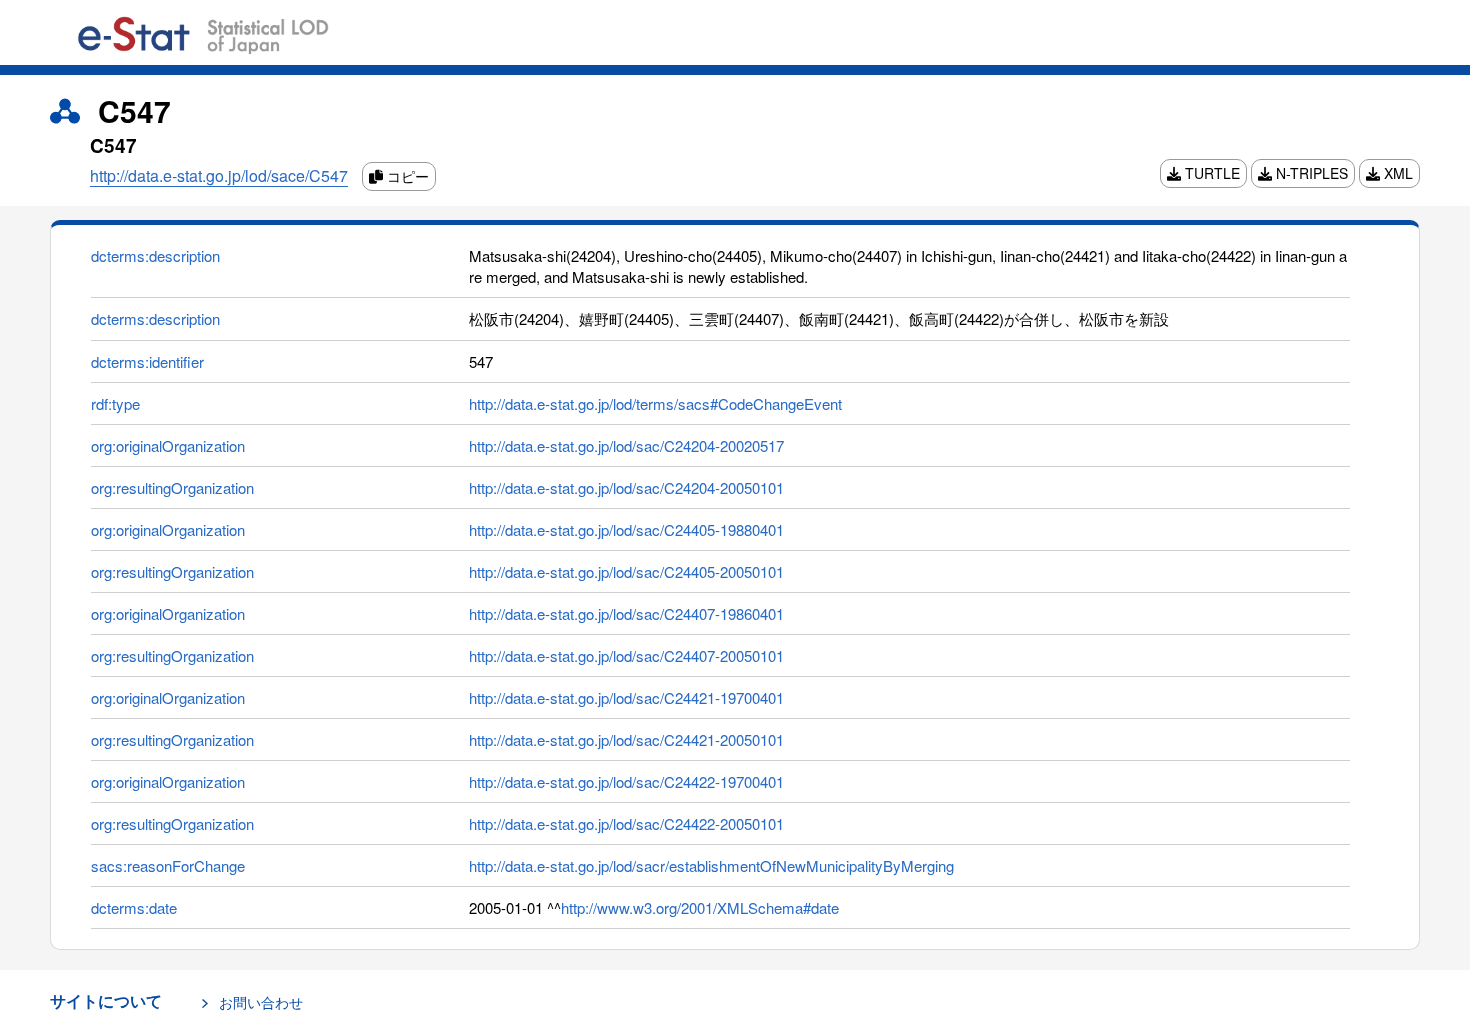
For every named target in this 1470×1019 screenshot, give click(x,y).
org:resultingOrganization (172, 487)
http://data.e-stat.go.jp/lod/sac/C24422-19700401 (626, 781)
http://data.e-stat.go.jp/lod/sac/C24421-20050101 (626, 739)
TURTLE (1210, 173)
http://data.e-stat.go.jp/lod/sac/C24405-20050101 (626, 571)
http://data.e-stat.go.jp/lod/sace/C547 (219, 175)
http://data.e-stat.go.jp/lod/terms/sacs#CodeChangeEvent (655, 403)
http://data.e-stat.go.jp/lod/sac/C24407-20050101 (626, 655)
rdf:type (115, 403)
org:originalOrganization (168, 445)
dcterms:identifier (147, 361)
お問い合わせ (261, 1002)
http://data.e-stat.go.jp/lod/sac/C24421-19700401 (626, 697)
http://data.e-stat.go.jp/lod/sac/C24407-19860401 (626, 613)
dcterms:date (134, 907)
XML (1396, 173)
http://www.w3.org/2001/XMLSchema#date (700, 907)
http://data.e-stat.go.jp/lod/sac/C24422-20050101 (626, 823)
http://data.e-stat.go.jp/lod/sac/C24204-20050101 (626, 487)
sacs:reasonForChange (168, 865)
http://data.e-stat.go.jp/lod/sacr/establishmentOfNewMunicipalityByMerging (711, 865)
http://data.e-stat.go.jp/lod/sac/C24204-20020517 (626, 445)
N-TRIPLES (1310, 173)
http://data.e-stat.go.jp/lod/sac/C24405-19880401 (626, 529)
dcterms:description (155, 255)
